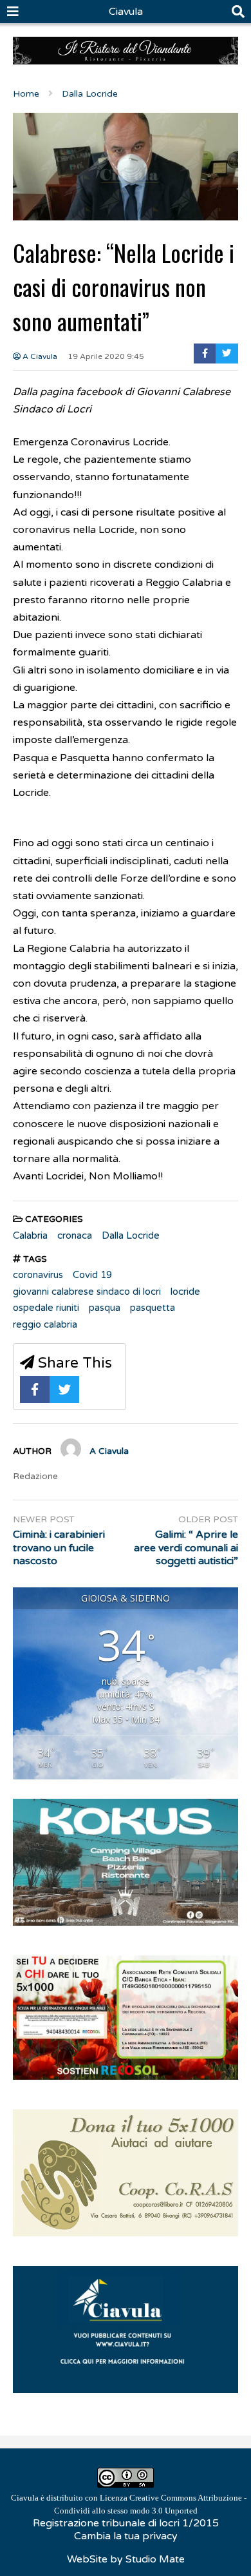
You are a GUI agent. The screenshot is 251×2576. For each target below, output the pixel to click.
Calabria (30, 1235)
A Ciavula (39, 356)
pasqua (105, 1308)
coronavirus (38, 1275)
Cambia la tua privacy (126, 2536)
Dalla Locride (131, 1235)
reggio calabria (45, 1324)
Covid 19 (92, 1275)
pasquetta (153, 1308)
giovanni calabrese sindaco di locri (87, 1292)
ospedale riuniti (46, 1308)
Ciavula (126, 12)
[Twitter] (227, 353)
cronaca (75, 1235)
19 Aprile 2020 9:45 (106, 356)
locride (185, 1292)
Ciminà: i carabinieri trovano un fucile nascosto (59, 1548)
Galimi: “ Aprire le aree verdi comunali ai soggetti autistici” (186, 1548)
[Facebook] (205, 353)
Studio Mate (155, 2559)
